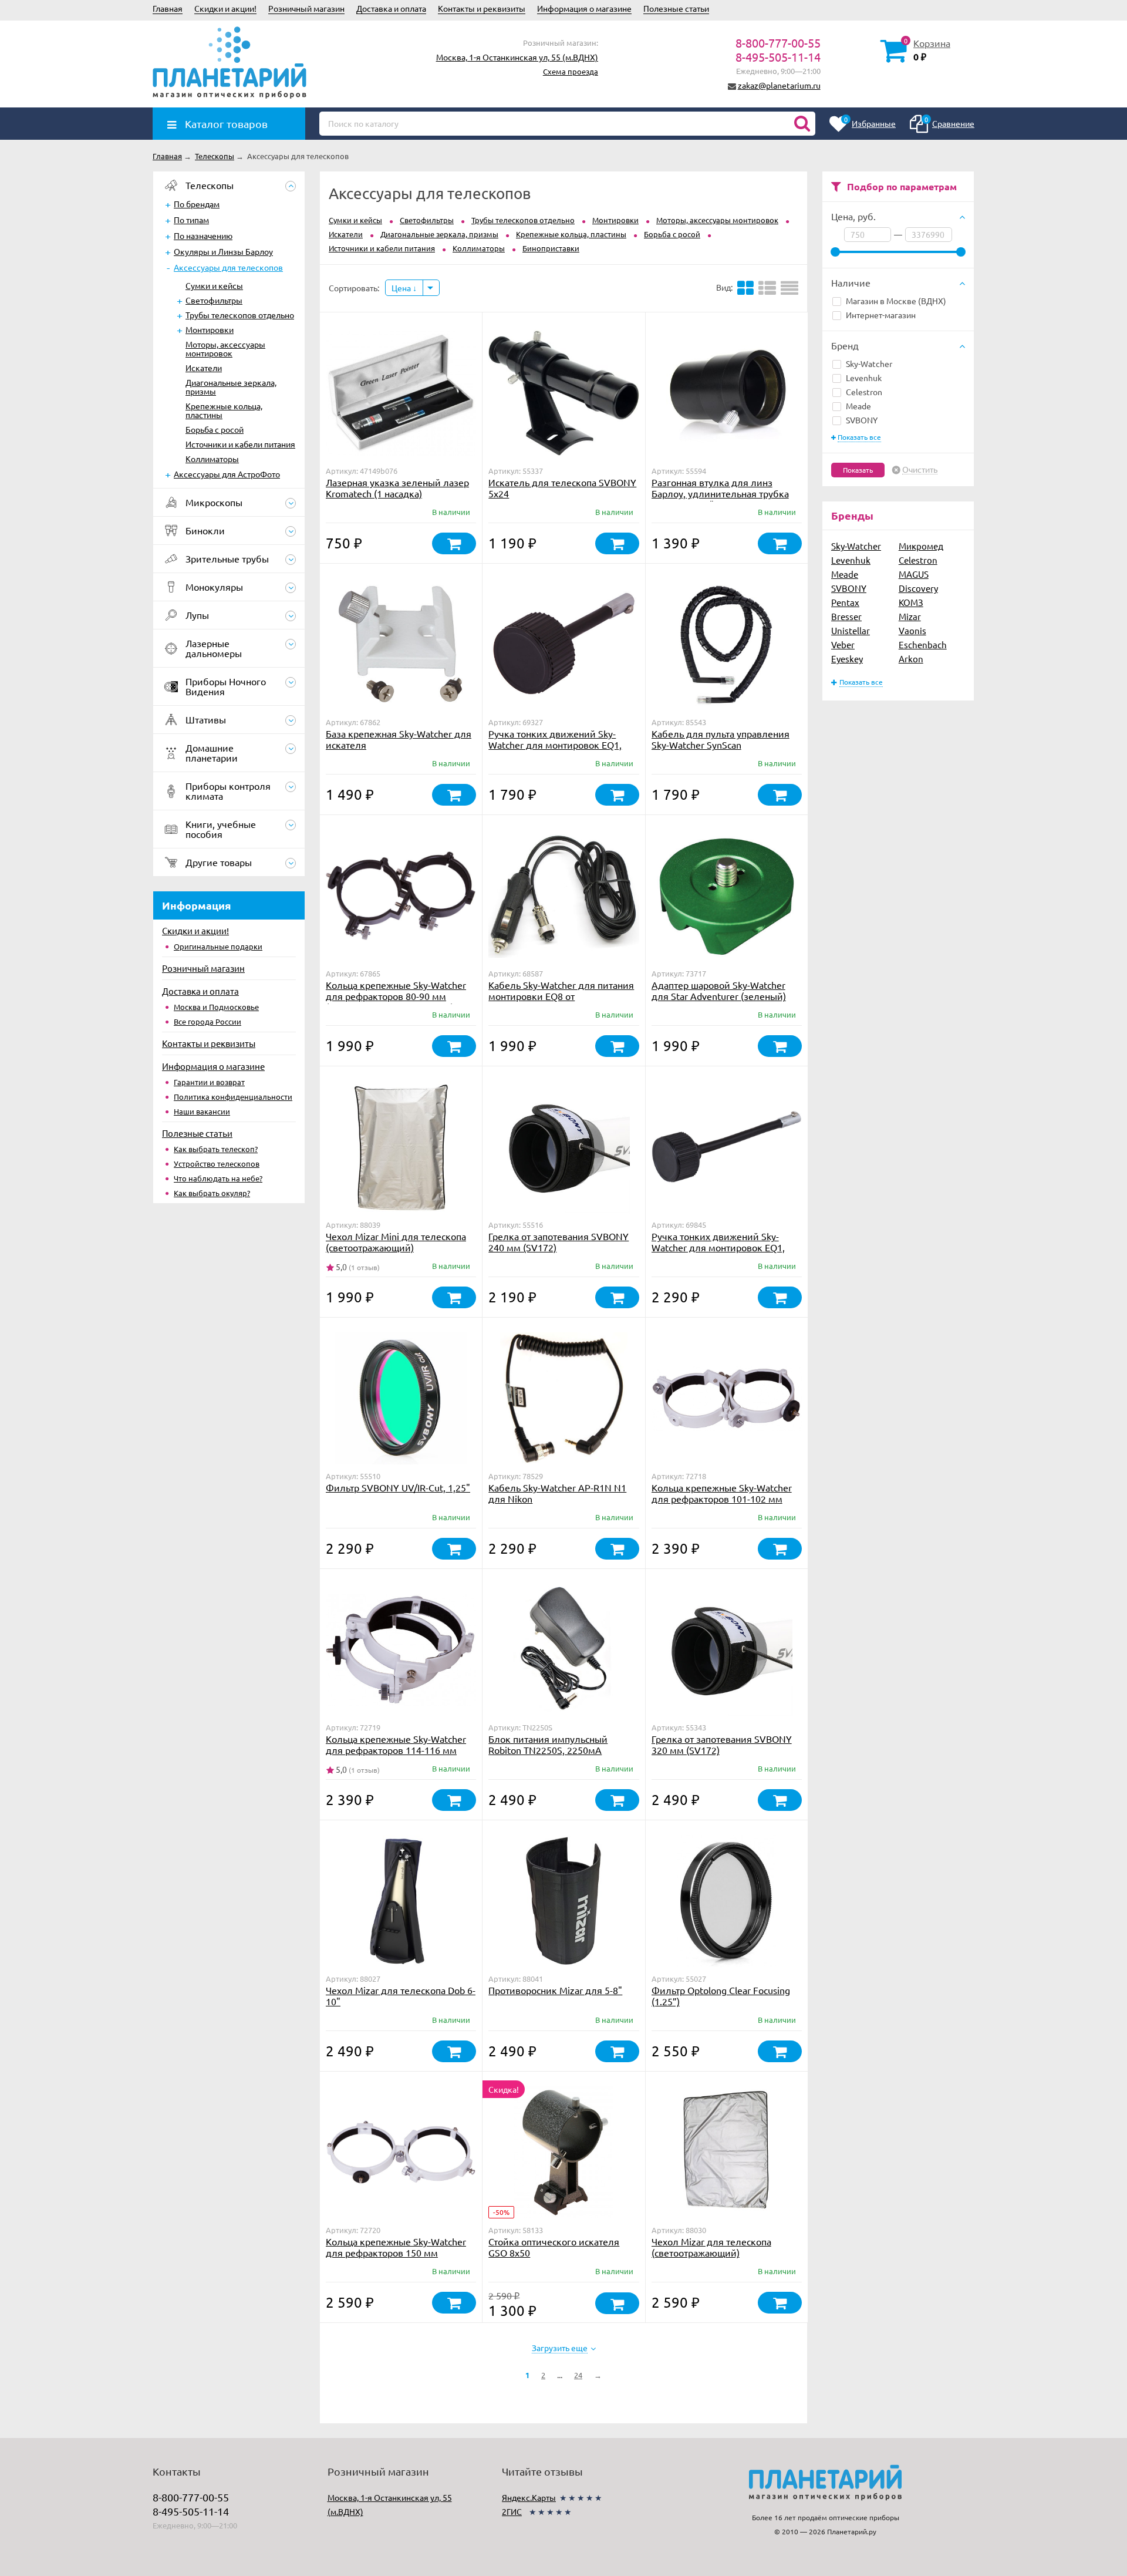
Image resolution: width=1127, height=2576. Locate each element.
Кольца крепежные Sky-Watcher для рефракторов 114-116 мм (396, 1744)
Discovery (918, 588)
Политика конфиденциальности (233, 1097)
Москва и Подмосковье (216, 1007)
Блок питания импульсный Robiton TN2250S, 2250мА (548, 1744)
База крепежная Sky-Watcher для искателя (399, 739)
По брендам (197, 204)
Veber (843, 644)
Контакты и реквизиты (482, 8)
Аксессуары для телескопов (228, 267)
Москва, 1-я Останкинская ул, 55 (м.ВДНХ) (517, 57)
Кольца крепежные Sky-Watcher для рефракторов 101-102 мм (722, 1493)
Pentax (845, 602)
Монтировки (210, 329)
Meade (858, 406)
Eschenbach (923, 644)
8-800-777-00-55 (778, 43)
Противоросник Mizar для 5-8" (555, 1990)
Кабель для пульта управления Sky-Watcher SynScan (721, 739)
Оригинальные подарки (218, 946)
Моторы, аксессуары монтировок (225, 348)
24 (578, 2375)
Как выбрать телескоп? (216, 1149)
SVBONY (862, 420)
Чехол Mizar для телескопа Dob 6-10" (401, 1996)
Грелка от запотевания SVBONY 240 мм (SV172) (559, 1242)
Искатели (204, 368)
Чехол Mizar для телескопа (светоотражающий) (711, 2247)
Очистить (920, 470)
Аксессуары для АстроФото (227, 474)
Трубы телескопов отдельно (240, 315)
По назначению (203, 235)
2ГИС (512, 2511)
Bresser (846, 616)
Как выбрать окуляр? (212, 1193)
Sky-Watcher (869, 363)
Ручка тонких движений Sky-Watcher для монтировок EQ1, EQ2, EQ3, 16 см (718, 1247)
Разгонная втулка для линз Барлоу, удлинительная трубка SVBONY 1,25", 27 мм (720, 493)
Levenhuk (864, 378)
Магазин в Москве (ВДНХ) (896, 301)
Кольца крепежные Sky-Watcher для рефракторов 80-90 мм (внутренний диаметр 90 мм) (396, 996)
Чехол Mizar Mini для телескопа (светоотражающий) (396, 1242)
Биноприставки (551, 248)
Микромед (921, 546)
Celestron (864, 392)
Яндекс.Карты (529, 2497)
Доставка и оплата (391, 8)
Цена (402, 288)
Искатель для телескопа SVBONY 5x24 (562, 488)
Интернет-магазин (881, 315)
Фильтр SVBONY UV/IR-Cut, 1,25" (398, 1487)
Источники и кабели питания (240, 444)
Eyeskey (847, 659)
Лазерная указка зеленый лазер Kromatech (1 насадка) (397, 488)
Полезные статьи (676, 8)
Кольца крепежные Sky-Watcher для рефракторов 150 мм (396, 2247)
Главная (168, 8)
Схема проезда (571, 71)
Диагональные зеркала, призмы (231, 387)
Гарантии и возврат (209, 1082)
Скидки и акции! (225, 8)
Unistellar (851, 630)
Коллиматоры (212, 459)
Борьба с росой (215, 429)
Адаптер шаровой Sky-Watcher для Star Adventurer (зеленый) (719, 990)
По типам (191, 220)
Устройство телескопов (217, 1164)
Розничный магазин (306, 8)
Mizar (910, 616)
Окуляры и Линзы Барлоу (223, 251)
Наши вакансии (202, 1111)
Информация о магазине (584, 8)
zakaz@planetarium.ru (779, 85)
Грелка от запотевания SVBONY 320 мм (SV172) (722, 1744)
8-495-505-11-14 (778, 57)
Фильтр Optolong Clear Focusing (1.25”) (721, 1996)
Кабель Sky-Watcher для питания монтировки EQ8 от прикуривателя (561, 996)
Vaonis (912, 630)
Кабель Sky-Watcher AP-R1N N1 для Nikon (557, 1493)
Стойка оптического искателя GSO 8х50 (554, 2247)
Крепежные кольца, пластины (224, 410)
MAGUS (914, 574)
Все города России (207, 1021)
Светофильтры (214, 300)
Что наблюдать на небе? (218, 1178)
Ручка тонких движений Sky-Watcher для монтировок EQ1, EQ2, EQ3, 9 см (555, 745)
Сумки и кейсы (214, 285)
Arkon (911, 659)
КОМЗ (911, 602)
